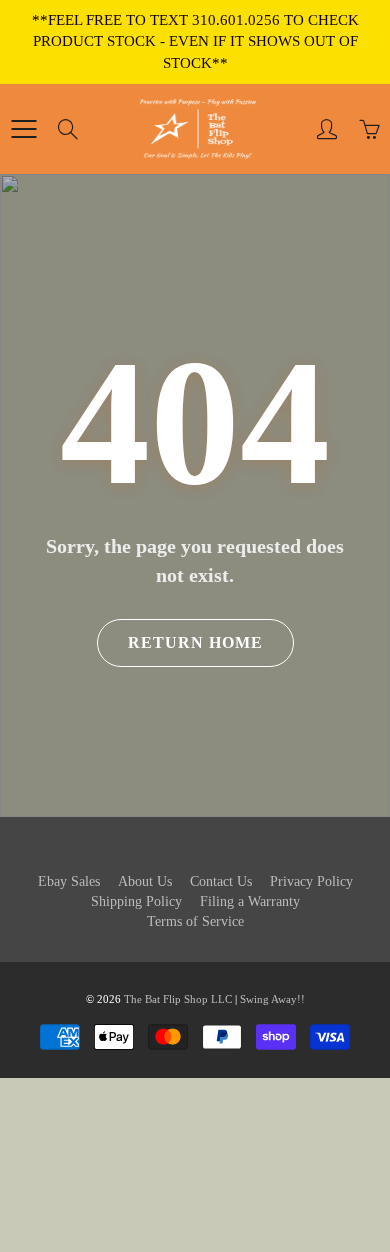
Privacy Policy (311, 881)
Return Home (195, 642)
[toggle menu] (23, 129)
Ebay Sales (69, 881)
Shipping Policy (136, 901)
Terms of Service (195, 921)
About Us (145, 881)
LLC (221, 999)
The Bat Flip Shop (167, 999)
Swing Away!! (272, 999)
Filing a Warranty (250, 901)
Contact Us (221, 881)
